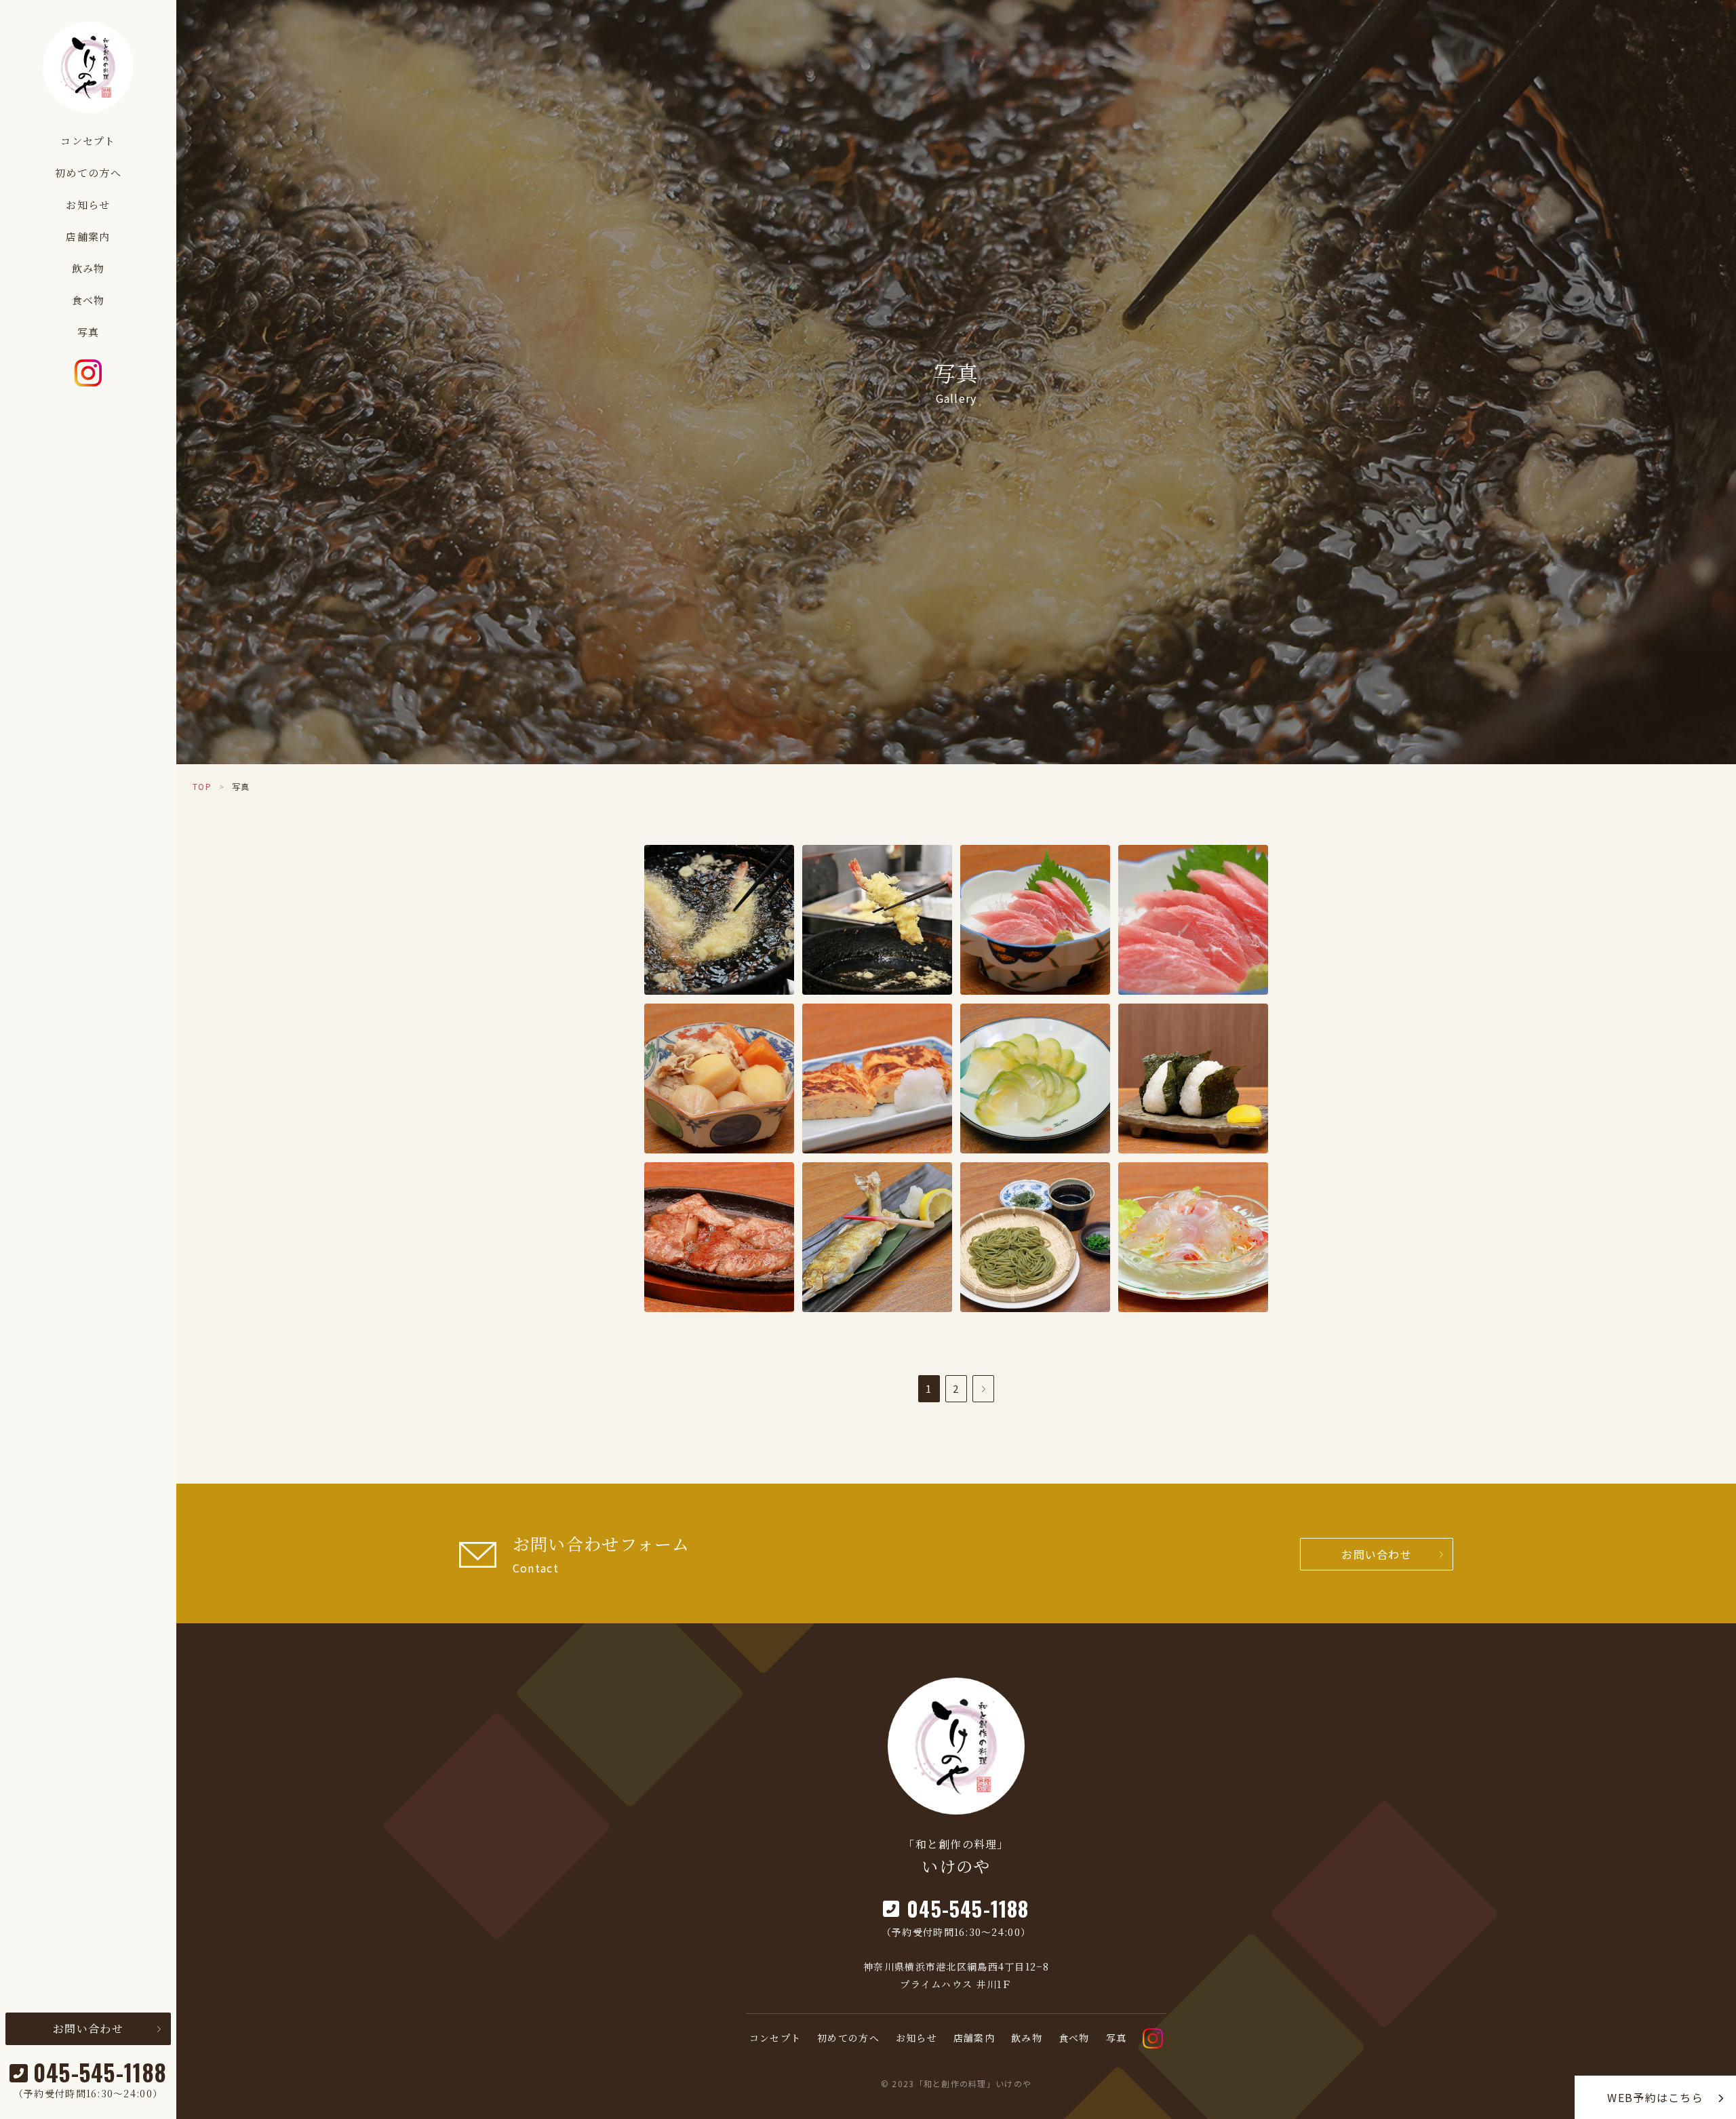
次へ (983, 1389)
